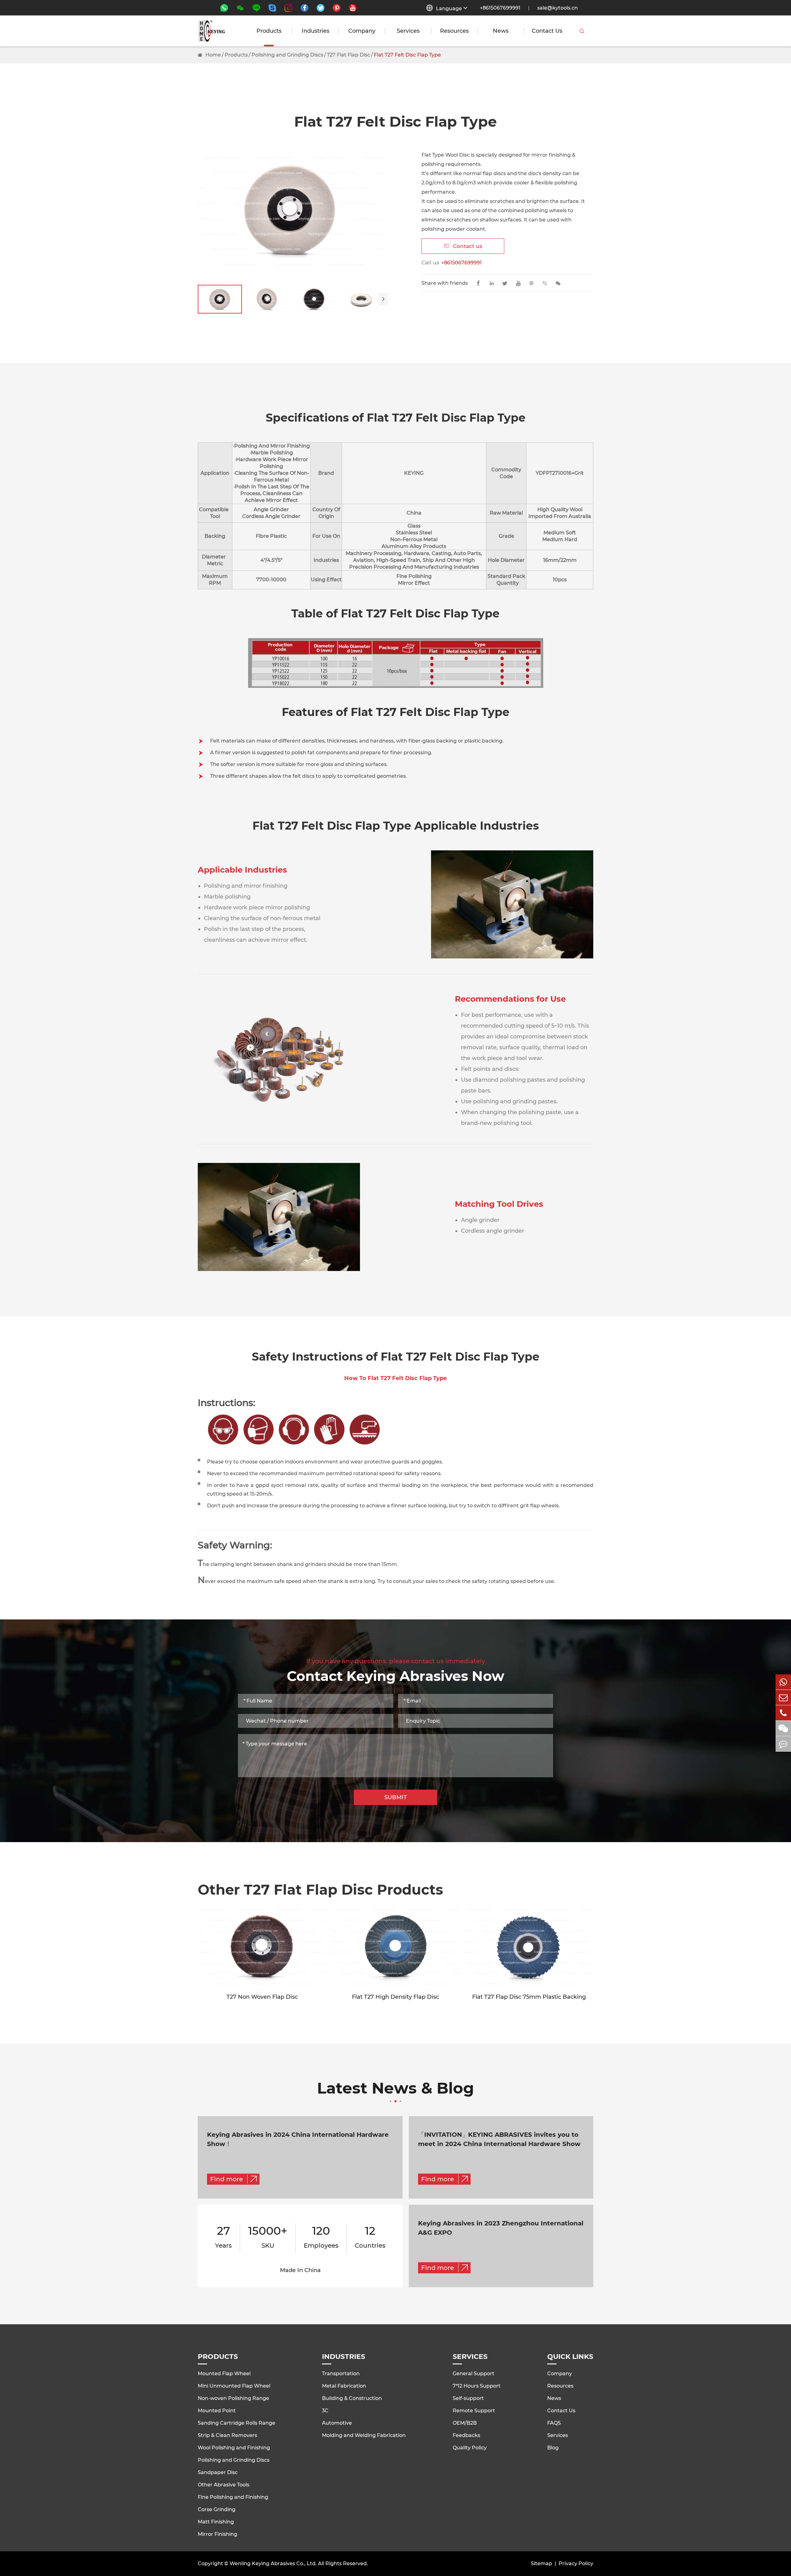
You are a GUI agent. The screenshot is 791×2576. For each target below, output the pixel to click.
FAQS (554, 2423)
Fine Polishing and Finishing (233, 2497)
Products (269, 31)
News (501, 31)
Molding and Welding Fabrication (364, 2435)
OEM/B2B (465, 2423)
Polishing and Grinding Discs (287, 55)
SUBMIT (396, 1797)
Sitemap (541, 2563)
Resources (454, 31)
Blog (553, 2448)
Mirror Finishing (218, 2534)
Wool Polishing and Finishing (234, 2448)
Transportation (341, 2374)
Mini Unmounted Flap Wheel (234, 2386)
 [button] (383, 299)
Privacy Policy (576, 2563)
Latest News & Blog (395, 2089)
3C (325, 2411)
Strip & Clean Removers (227, 2435)
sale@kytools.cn (558, 8)
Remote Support (474, 2411)
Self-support (468, 2398)
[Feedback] (783, 1744)
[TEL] (783, 1713)
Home (213, 55)
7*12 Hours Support (477, 2386)
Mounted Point (217, 2411)
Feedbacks (466, 2435)
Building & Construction (352, 2398)
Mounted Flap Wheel (224, 2374)
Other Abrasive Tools (224, 2485)
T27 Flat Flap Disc (349, 55)
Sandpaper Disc (218, 2472)
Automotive (337, 2423)
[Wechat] (783, 1728)
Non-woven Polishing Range (233, 2398)
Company (362, 31)
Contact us (463, 246)
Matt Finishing (216, 2522)
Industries (315, 31)
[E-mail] (783, 1697)
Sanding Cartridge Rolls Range (237, 2423)
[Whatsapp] (783, 1682)
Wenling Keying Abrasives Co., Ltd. (273, 2563)
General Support (474, 2374)
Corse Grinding (217, 2509)
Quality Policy (470, 2448)
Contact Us (547, 31)
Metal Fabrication (344, 2386)
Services (408, 31)
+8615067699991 (500, 8)
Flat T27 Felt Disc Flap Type (407, 55)
